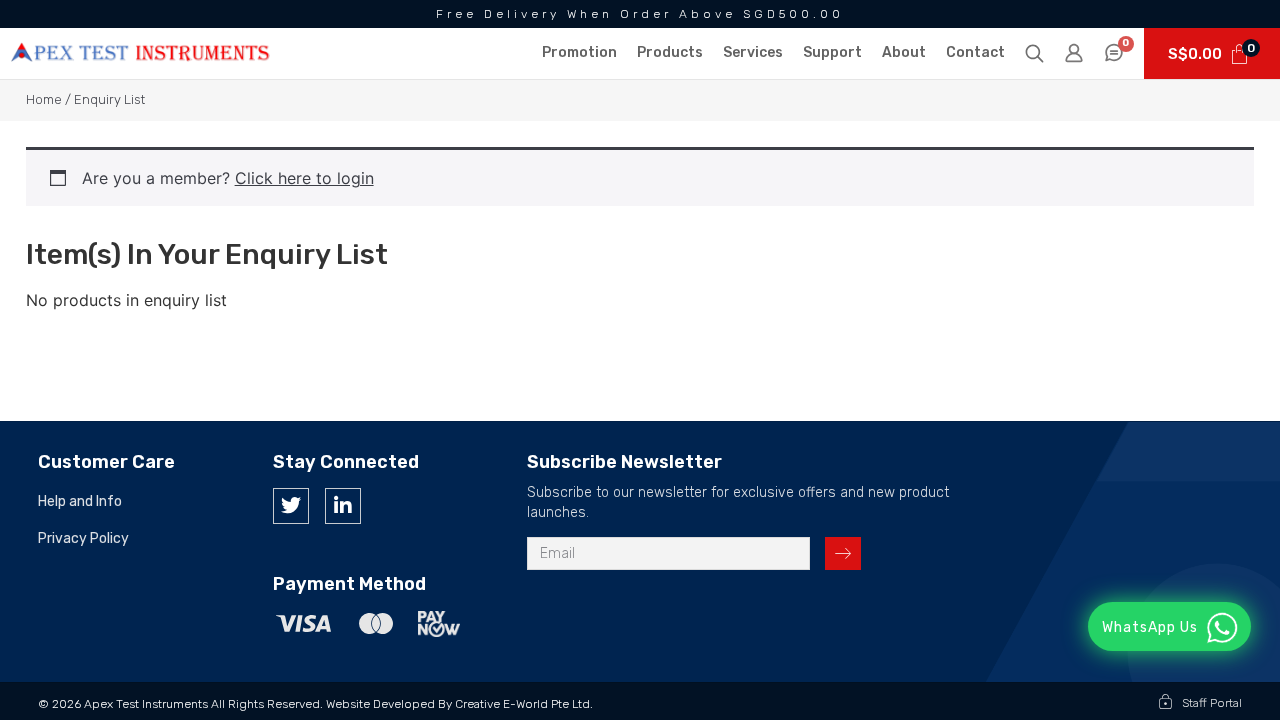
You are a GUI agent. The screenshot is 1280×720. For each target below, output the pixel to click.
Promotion (579, 52)
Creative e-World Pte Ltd (522, 704)
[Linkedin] (343, 506)
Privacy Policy (83, 539)
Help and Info (80, 502)
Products (670, 52)
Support (832, 52)
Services (753, 52)
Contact (975, 52)
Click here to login (304, 178)
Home (44, 99)
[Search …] (1034, 55)
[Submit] (843, 553)
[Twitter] (291, 506)
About (904, 52)
